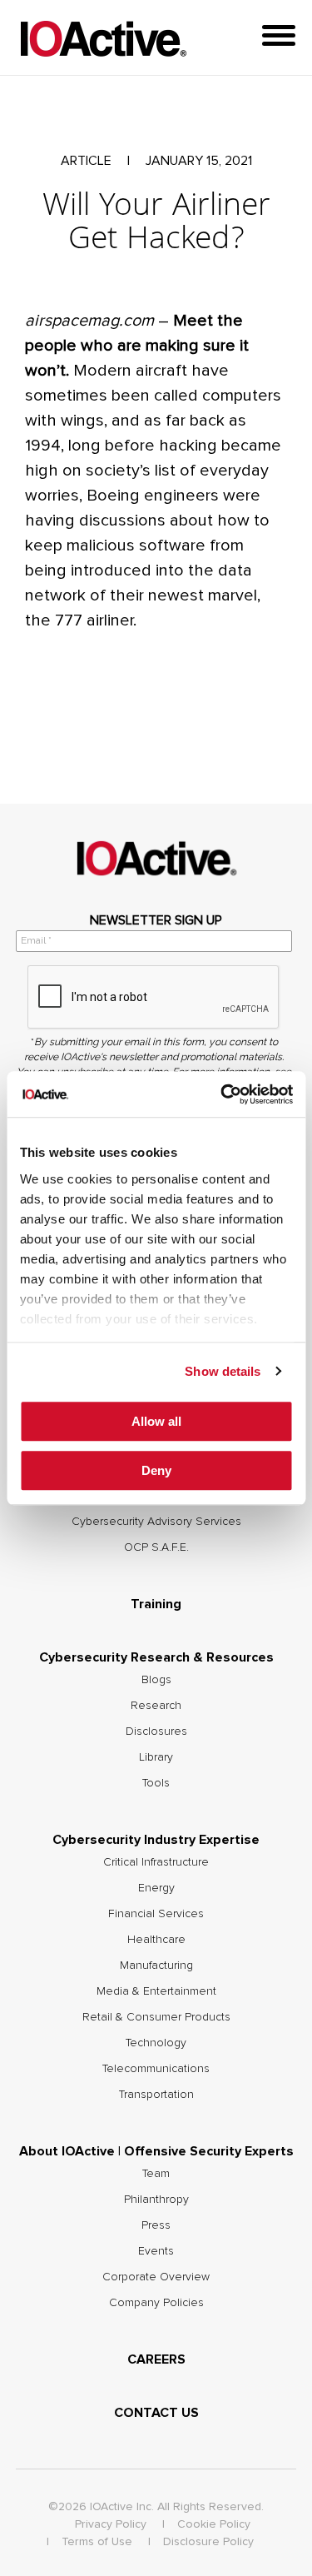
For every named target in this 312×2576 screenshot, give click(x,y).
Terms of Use (97, 2542)
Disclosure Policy (208, 2542)
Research (156, 1706)
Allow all (156, 1421)
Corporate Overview (156, 2277)
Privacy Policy (111, 2524)
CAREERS (156, 2359)
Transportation (156, 2095)
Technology (156, 2043)
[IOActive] (103, 40)
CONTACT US (156, 2413)
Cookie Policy (214, 2524)
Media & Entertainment (156, 1991)
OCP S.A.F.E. (156, 1547)
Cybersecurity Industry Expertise (156, 1840)
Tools (156, 1783)
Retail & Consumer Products (156, 2017)
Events (156, 2251)
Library (156, 1757)
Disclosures (156, 1731)
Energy (156, 1888)
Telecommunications (156, 2069)
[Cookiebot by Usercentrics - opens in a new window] (222, 1094)
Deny (156, 1470)
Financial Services (156, 1914)
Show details (223, 1371)
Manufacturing (156, 1966)
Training (156, 1604)
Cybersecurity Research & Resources (156, 1657)
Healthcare (156, 1940)
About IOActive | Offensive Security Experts (156, 2151)
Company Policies (156, 2303)
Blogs (156, 1680)
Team (156, 2174)
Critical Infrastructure (156, 1862)
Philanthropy (156, 2200)
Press (156, 2225)
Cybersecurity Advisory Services (156, 1522)
